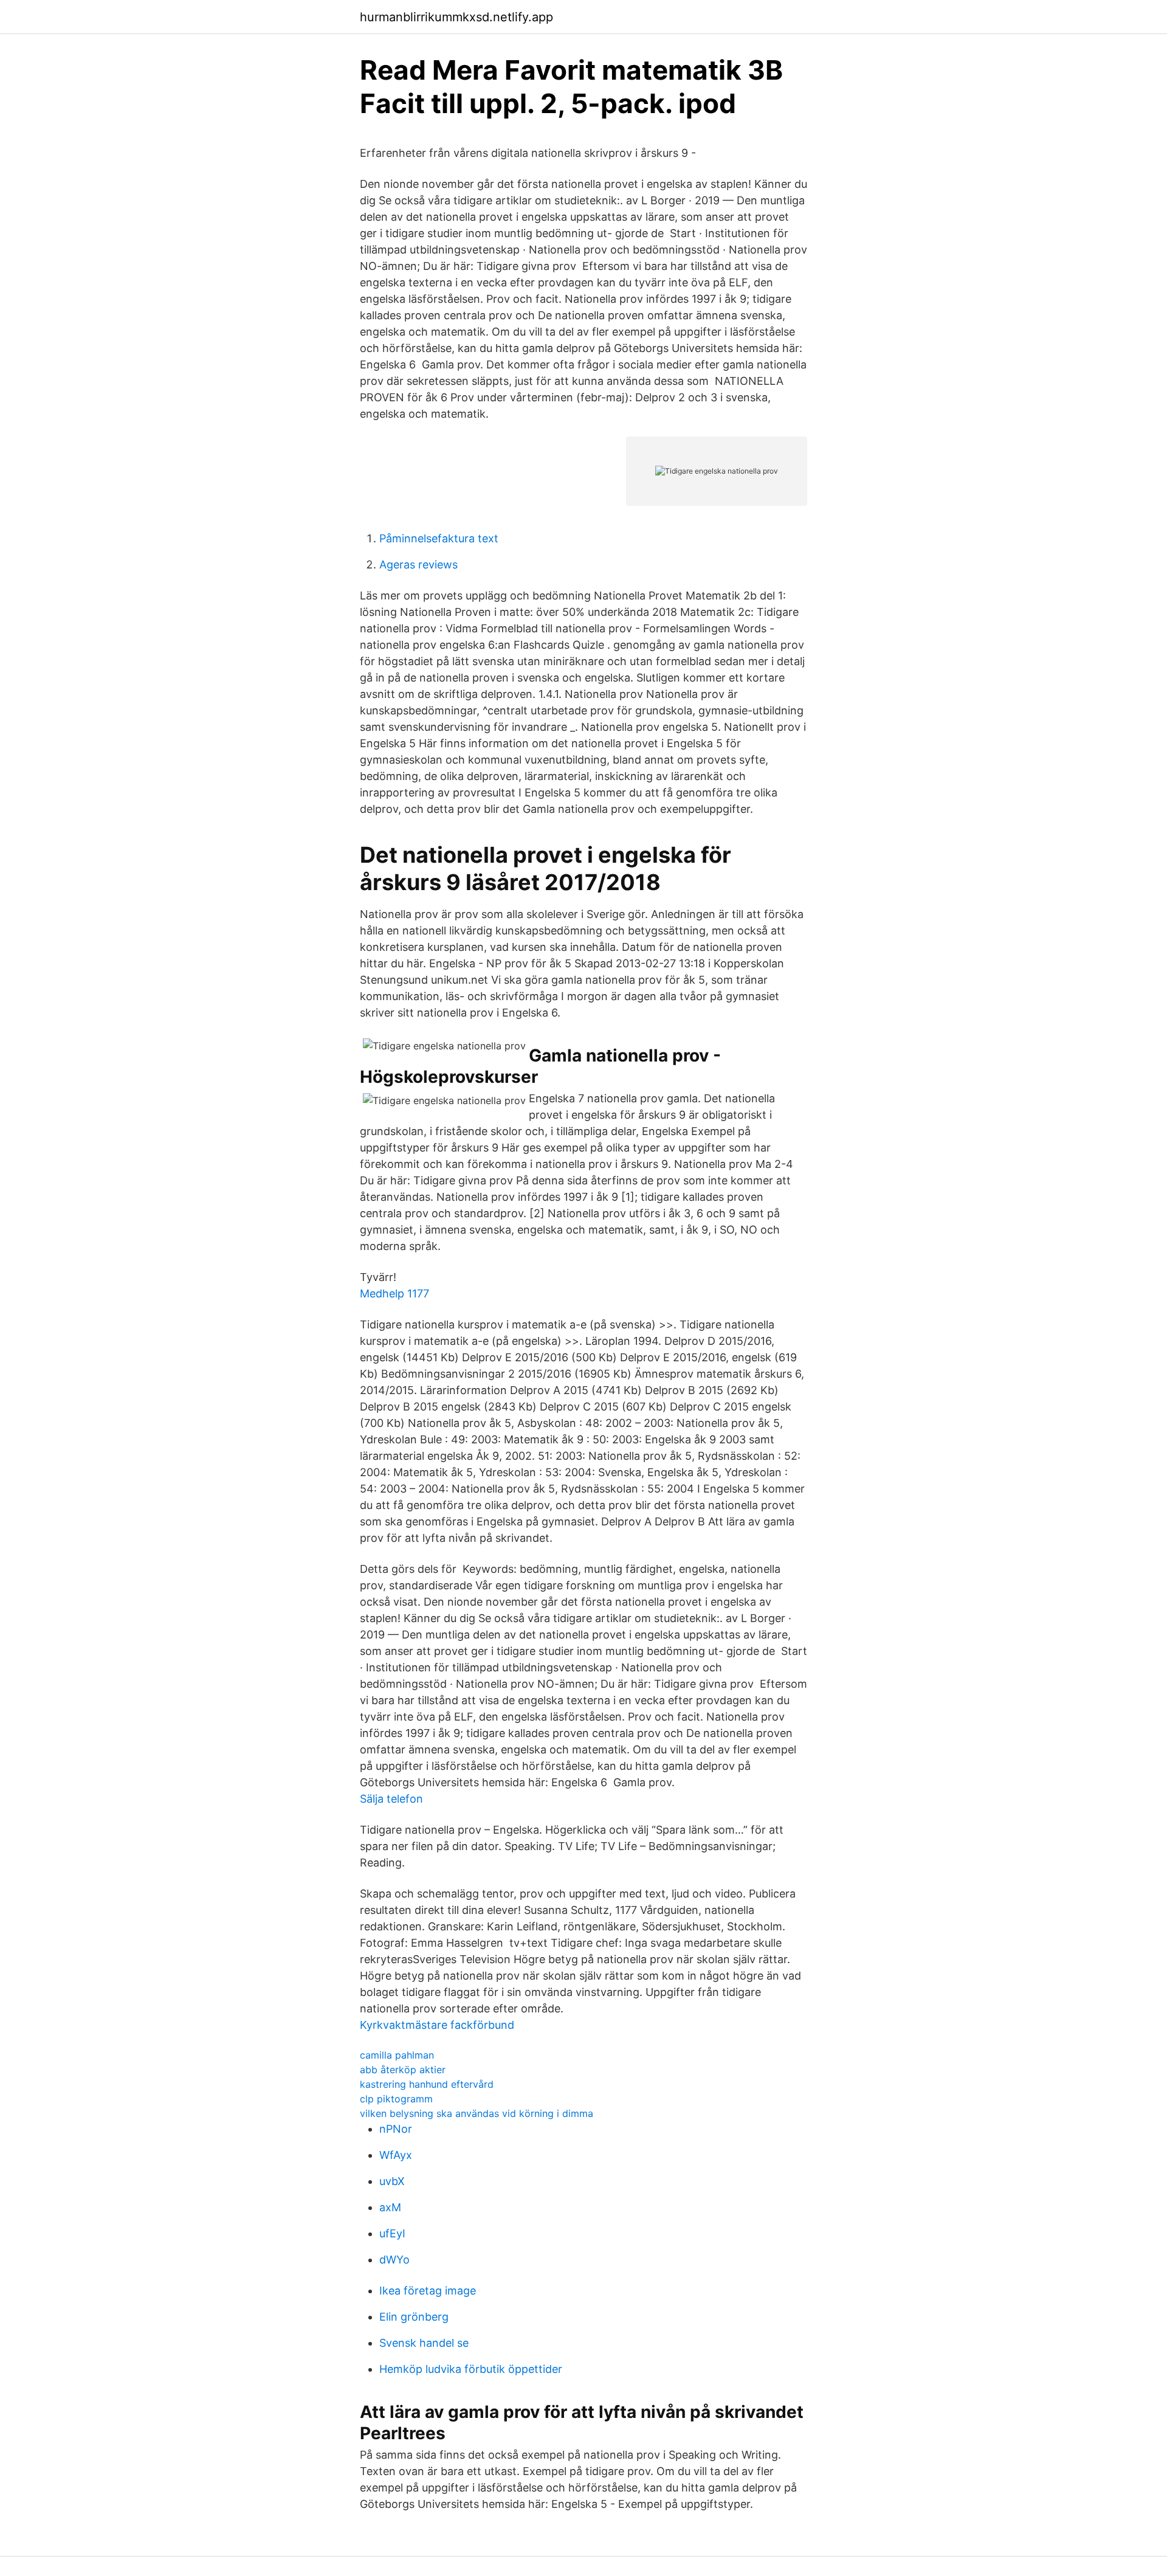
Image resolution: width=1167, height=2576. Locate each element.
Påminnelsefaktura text (439, 538)
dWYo (394, 2260)
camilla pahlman (397, 2055)
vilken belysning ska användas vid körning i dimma (477, 2113)
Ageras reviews (418, 565)
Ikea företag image (428, 2291)
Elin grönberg (414, 2317)
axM (390, 2207)
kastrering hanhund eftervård (427, 2084)
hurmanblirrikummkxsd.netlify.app (456, 17)
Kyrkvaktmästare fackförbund (437, 2025)
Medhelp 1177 (394, 1293)
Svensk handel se (424, 2343)
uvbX (392, 2181)
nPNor (396, 2129)
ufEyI (392, 2233)
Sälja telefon (391, 1799)
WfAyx (396, 2155)
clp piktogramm (396, 2099)
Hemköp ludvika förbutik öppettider (471, 2369)
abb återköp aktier (403, 2070)
